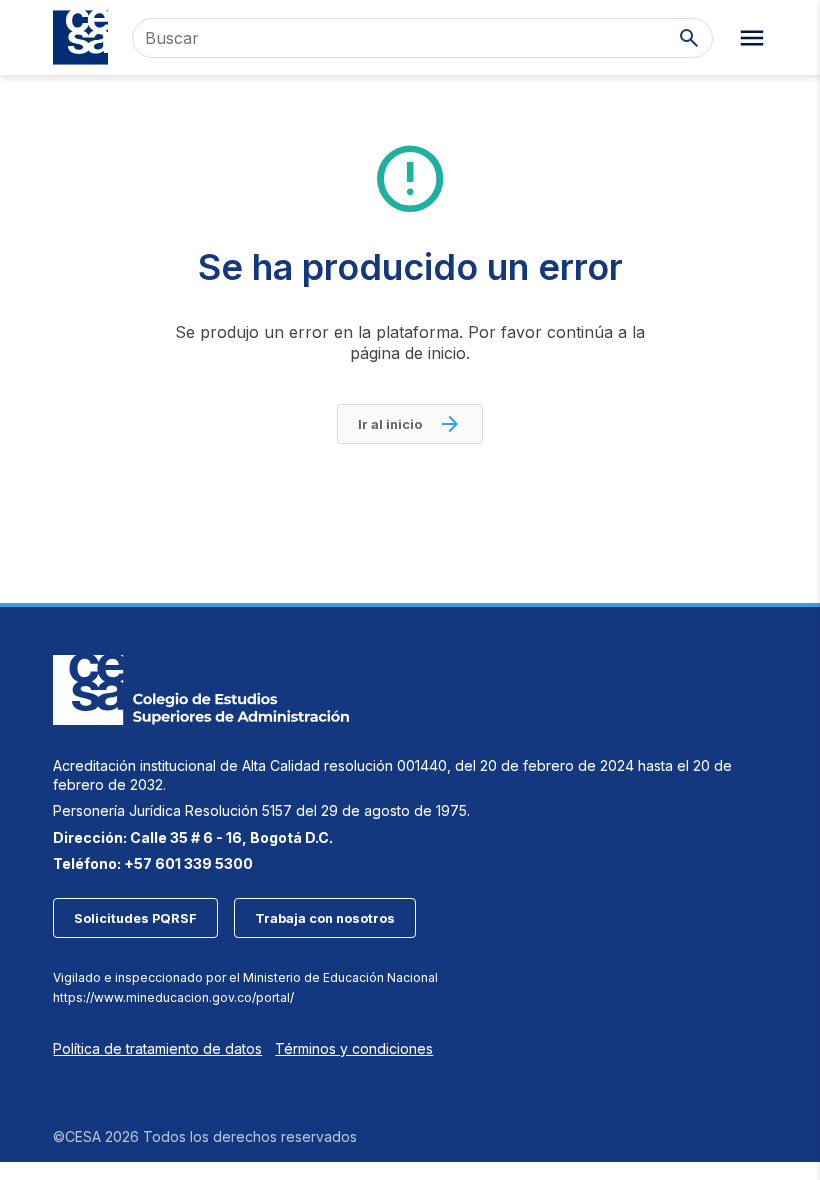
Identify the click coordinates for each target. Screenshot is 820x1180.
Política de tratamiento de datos (157, 1048)
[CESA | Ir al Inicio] (80, 37)
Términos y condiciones (354, 1048)
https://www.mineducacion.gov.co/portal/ (173, 997)
